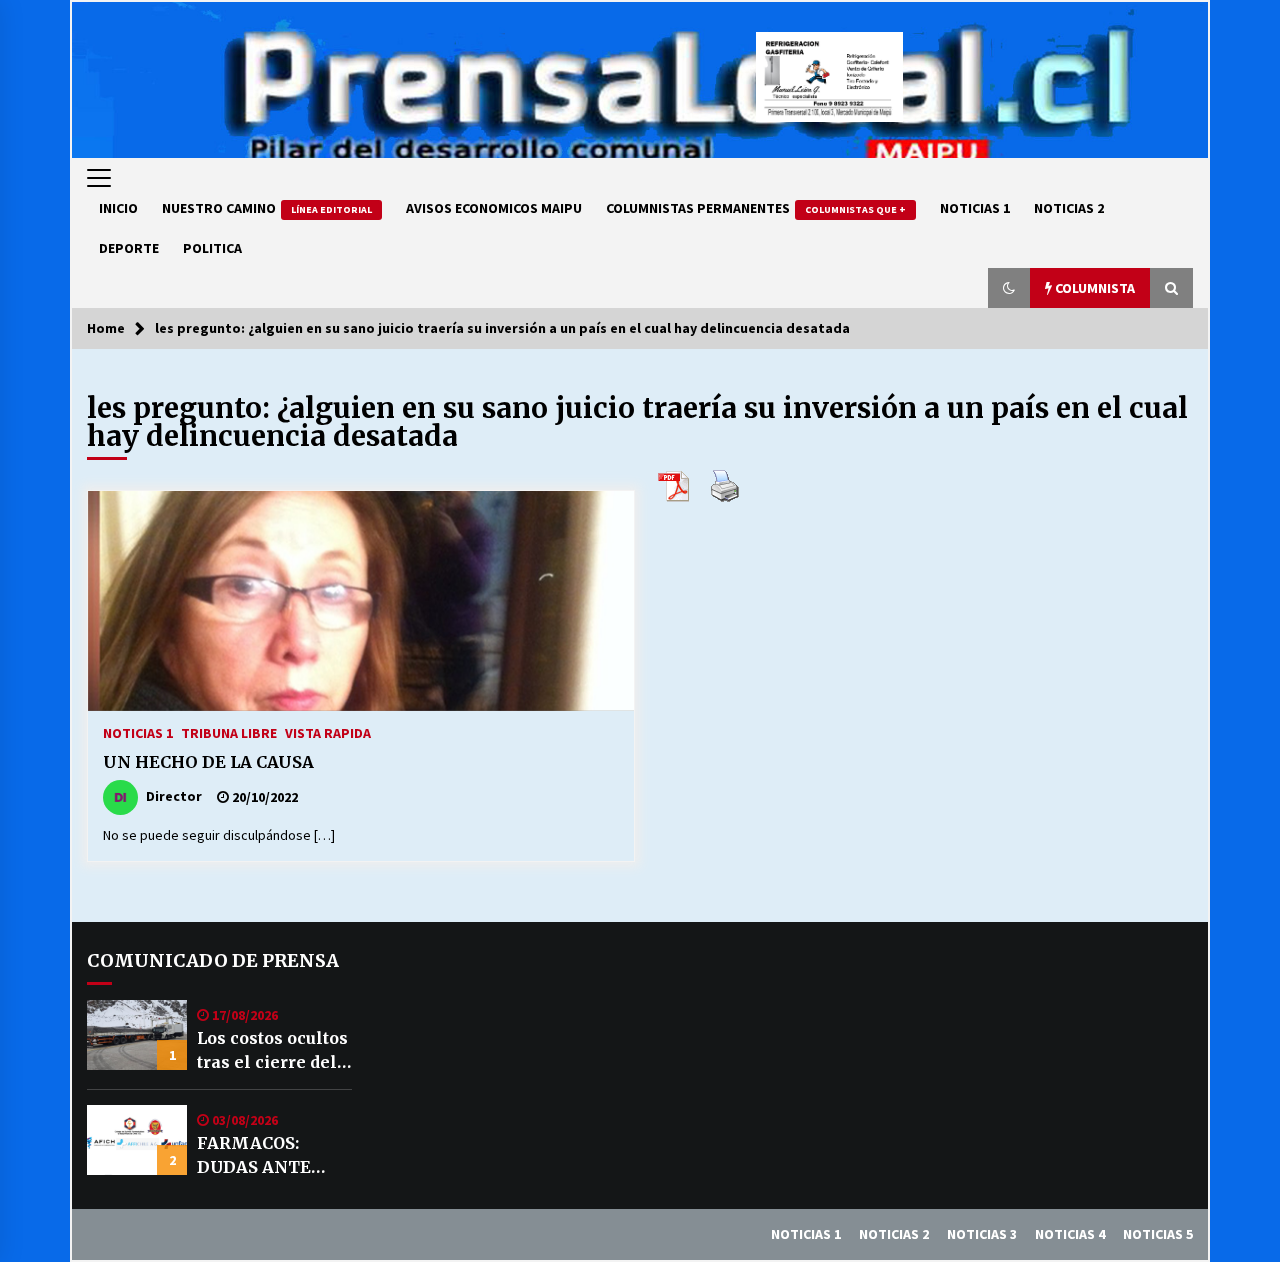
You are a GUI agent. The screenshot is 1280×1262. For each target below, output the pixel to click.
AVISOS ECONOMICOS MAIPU (494, 208)
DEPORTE (129, 248)
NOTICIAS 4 (1070, 1234)
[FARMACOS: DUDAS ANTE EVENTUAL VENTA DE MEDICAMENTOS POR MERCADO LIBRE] (137, 1140)
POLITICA (212, 248)
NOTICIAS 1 (975, 208)
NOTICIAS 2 (1069, 208)
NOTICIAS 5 (1158, 1234)
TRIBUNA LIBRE (229, 732)
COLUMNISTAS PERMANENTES (756, 208)
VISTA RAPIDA (328, 732)
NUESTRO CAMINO (267, 208)
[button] (1009, 288)
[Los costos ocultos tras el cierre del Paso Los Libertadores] (137, 1035)
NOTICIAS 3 (982, 1234)
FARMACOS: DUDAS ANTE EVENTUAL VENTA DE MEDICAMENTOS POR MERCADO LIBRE (272, 1156)
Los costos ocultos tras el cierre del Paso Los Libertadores (272, 1051)
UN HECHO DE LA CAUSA (208, 762)
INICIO (118, 208)
